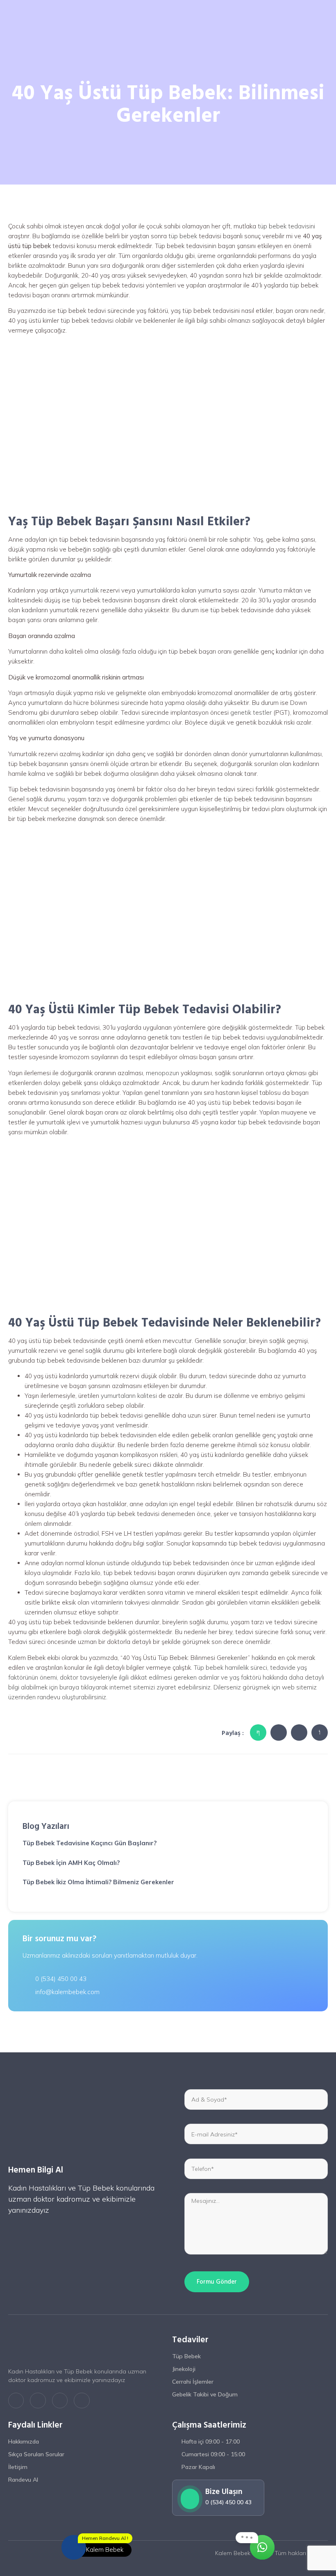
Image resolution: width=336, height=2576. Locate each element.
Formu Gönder (217, 2282)
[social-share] (258, 1733)
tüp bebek (183, 236)
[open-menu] (325, 16)
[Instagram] (60, 2400)
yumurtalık (84, 590)
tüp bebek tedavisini (286, 226)
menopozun (162, 1073)
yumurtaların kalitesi (129, 1396)
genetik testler (252, 712)
